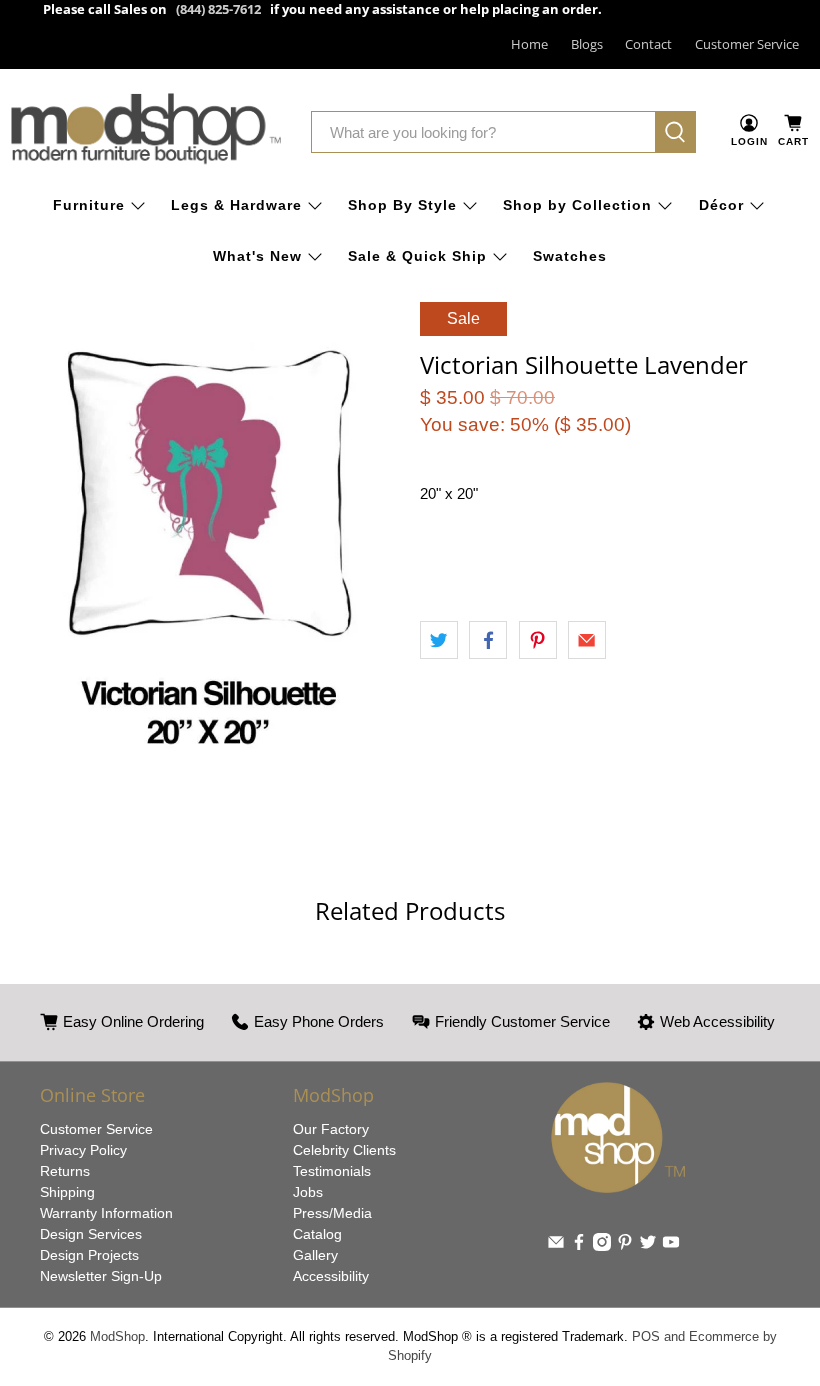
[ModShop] (146, 132)
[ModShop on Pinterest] (625, 1246)
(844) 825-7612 (218, 9)
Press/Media (332, 1213)
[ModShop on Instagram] (602, 1246)
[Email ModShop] (556, 1246)
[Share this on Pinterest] (538, 640)
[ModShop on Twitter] (648, 1246)
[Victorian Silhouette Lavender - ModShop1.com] (205, 549)
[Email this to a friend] (587, 640)
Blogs (587, 44)
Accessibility (331, 1276)
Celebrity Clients (344, 1150)
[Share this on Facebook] (488, 640)
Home (529, 44)
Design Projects (89, 1255)
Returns (65, 1171)
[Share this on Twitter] (439, 640)
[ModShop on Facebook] (579, 1246)
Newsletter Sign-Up (101, 1276)
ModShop (117, 1337)
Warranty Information (106, 1213)
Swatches (570, 256)
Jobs (308, 1192)
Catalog (317, 1234)
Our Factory (331, 1129)
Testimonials (332, 1171)
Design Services (91, 1234)
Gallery (315, 1255)
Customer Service (747, 44)
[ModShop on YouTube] (671, 1246)
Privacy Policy (83, 1150)
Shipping (67, 1192)
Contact (648, 44)
